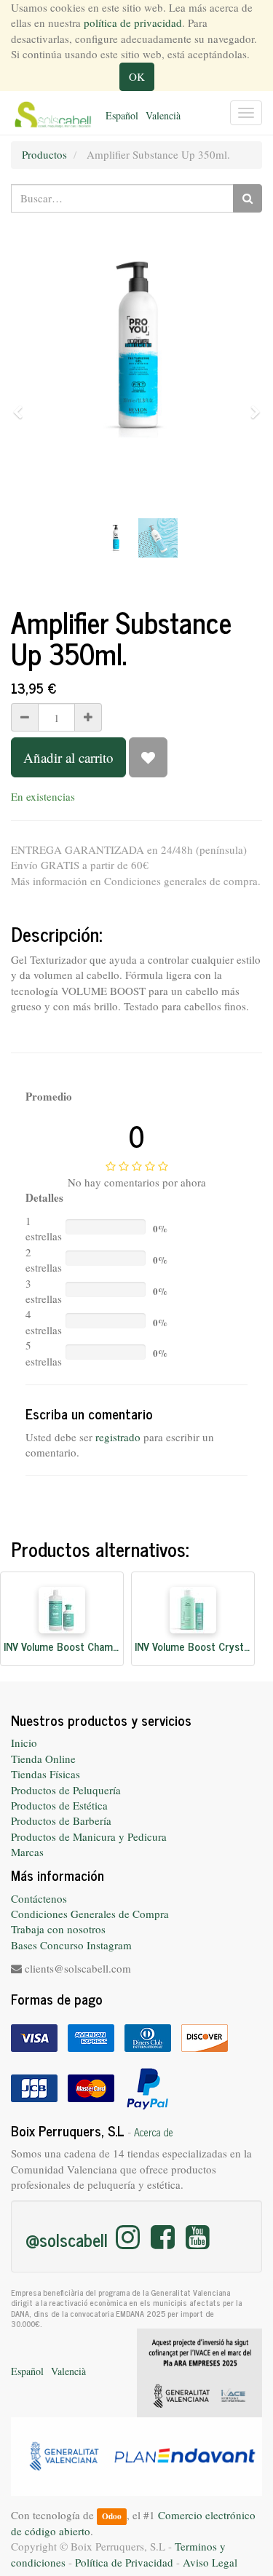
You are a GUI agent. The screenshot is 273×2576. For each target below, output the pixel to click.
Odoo (112, 2516)
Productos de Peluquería (66, 1790)
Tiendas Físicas (45, 1774)
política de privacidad (133, 23)
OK (137, 76)
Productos (44, 154)
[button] (23, 405)
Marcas (27, 1852)
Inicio (24, 1743)
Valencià (163, 115)
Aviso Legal (210, 2562)
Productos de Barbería (61, 1820)
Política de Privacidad (124, 2562)
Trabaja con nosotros (58, 1929)
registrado (118, 1437)
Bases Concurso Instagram (71, 1945)
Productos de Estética (59, 1805)
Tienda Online (43, 1759)
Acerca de (154, 2132)
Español (122, 115)
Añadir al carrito (68, 757)
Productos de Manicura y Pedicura (89, 1836)
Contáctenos (39, 1898)
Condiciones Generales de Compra (90, 1914)
